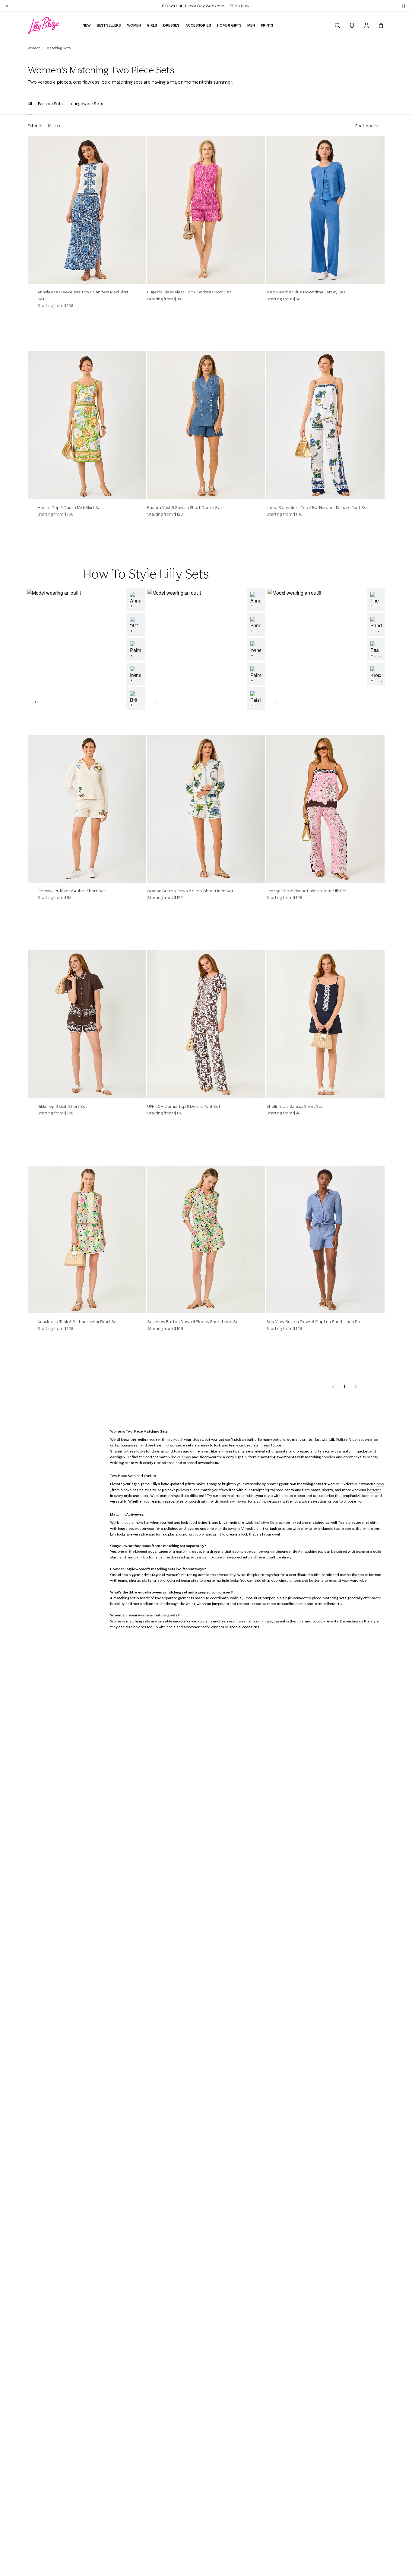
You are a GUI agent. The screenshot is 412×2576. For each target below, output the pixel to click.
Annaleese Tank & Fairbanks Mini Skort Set (78, 1322)
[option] (87, 210)
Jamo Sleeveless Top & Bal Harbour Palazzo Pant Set (317, 507)
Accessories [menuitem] (198, 25)
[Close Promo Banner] (7, 6)
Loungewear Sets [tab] (86, 104)
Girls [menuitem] (152, 25)
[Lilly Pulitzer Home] (44, 25)
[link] (136, 599)
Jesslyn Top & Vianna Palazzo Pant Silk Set (307, 891)
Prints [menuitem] (267, 25)
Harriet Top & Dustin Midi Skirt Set (70, 507)
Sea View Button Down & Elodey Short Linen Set (194, 1322)
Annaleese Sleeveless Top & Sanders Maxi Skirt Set (83, 295)
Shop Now (239, 6)
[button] (404, 6)
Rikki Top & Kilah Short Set (62, 1106)
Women (34, 48)
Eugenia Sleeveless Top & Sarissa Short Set (189, 292)
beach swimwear (233, 1501)
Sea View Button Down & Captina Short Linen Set (314, 1322)
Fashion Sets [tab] (50, 104)
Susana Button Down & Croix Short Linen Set (190, 891)
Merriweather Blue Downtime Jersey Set (306, 292)
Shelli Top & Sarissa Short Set (295, 1106)
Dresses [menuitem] (171, 25)
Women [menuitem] (134, 25)
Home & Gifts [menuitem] (229, 25)
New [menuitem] (87, 25)
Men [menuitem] (251, 25)
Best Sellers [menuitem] (109, 25)
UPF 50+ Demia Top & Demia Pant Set (184, 1106)
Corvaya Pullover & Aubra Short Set (71, 891)
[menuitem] (338, 25)
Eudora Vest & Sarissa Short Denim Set (185, 507)
